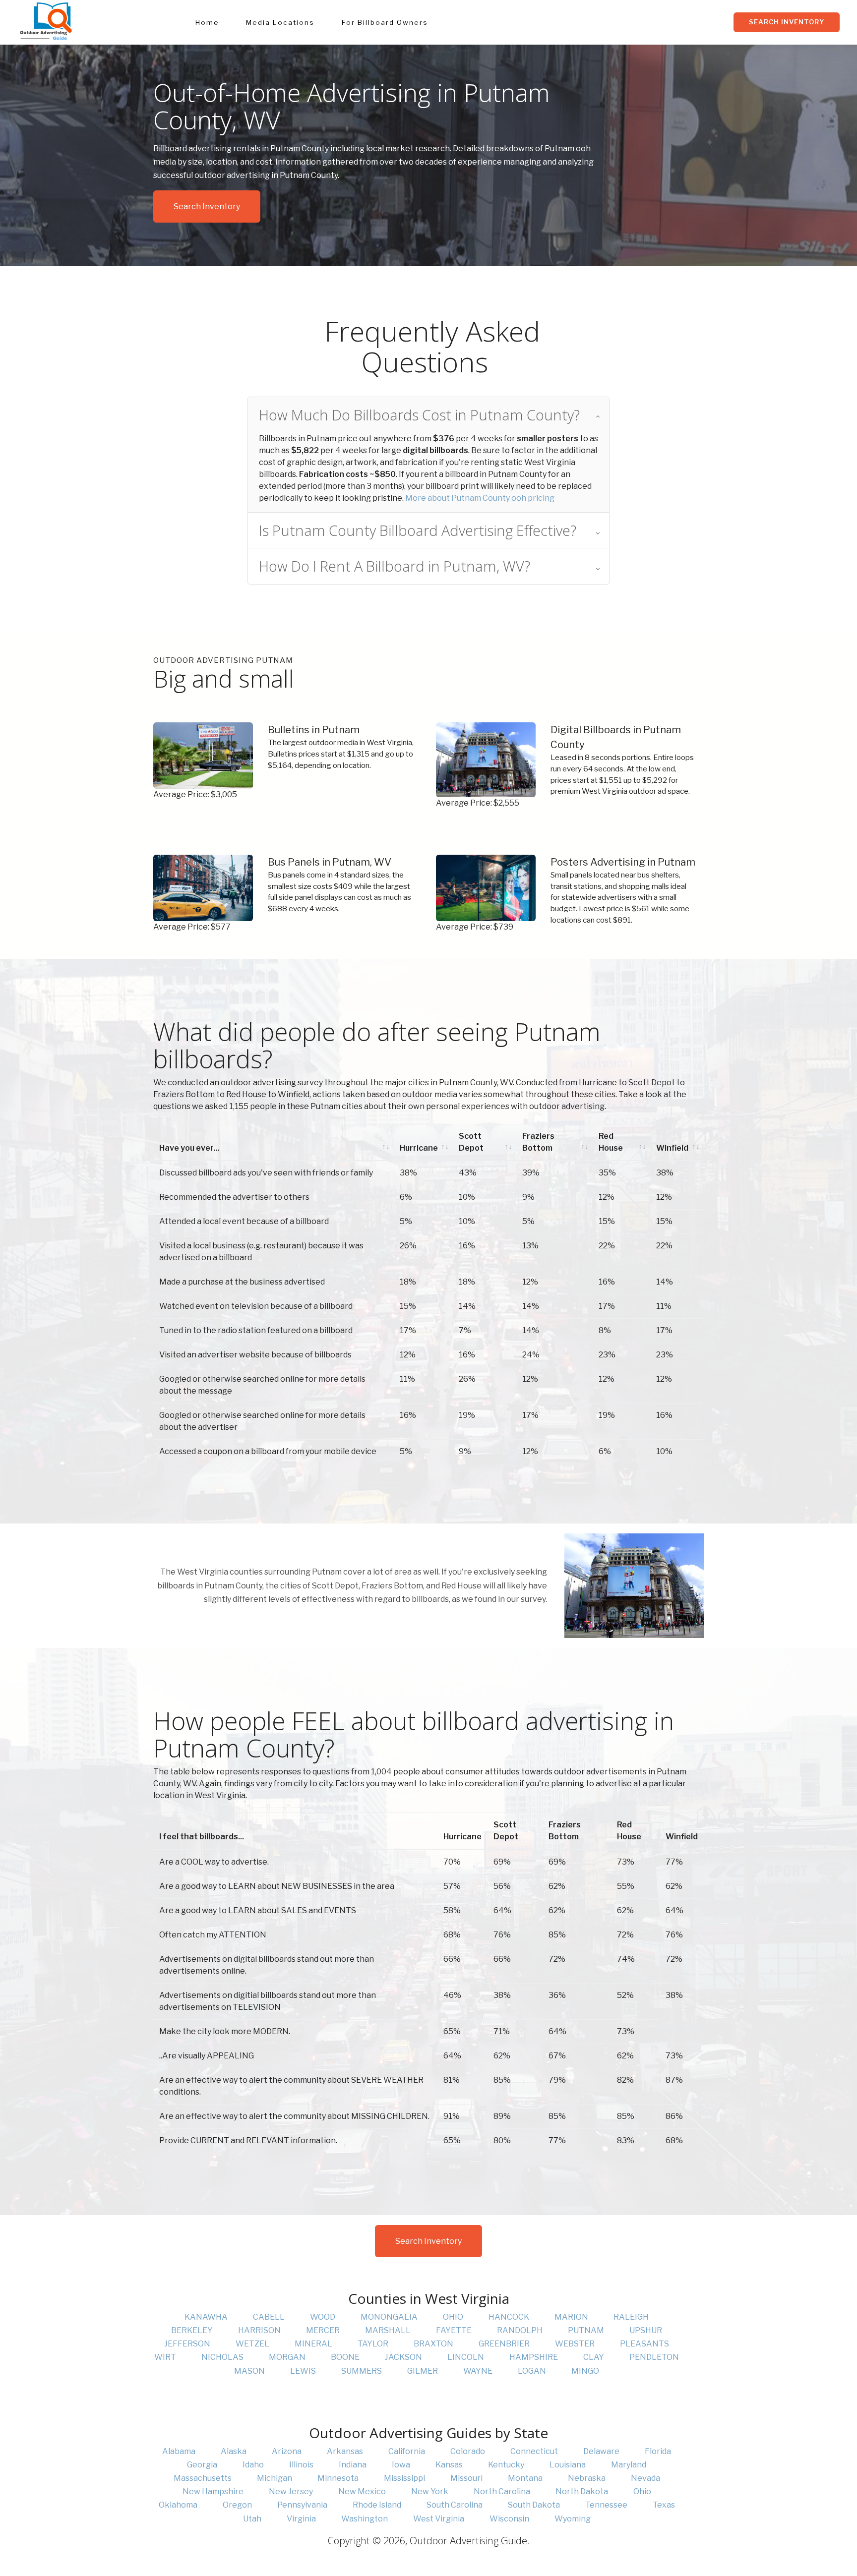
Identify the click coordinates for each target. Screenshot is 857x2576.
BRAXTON (433, 2344)
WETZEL (252, 2344)
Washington (365, 2519)
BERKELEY (192, 2330)
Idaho (253, 2465)
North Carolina (502, 2491)
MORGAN (287, 2357)
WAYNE (478, 2371)
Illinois (301, 2465)
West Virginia (439, 2519)
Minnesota (338, 2478)
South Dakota (534, 2505)
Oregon (237, 2505)
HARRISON (259, 2330)
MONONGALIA (389, 2317)
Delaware (601, 2451)
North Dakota (582, 2491)
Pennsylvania (302, 2505)
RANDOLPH (520, 2330)
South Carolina (455, 2505)
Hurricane (419, 1148)
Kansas (449, 2465)
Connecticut (534, 2451)
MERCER (323, 2330)
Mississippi (404, 2478)
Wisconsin (509, 2519)
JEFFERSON (187, 2344)
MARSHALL (388, 2330)
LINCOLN (466, 2357)
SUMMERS (362, 2371)
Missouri (466, 2478)
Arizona (287, 2451)
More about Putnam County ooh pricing (480, 498)
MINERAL (313, 2344)
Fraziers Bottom (538, 1142)
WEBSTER (575, 2344)
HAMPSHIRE (534, 2357)
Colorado (468, 2451)
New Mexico (362, 2491)
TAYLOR (373, 2344)
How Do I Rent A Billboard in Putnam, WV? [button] (395, 566)
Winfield (672, 1148)
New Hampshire (213, 2491)
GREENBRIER (504, 2344)
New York (430, 2491)
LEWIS (303, 2371)
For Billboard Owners (385, 22)
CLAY (594, 2357)
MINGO (585, 2371)
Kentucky (506, 2465)
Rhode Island (377, 2505)
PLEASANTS (644, 2344)
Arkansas (345, 2451)
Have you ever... (189, 1148)
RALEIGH (631, 2317)
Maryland (629, 2465)
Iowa (401, 2465)
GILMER (423, 2371)
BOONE (345, 2357)
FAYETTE (454, 2330)
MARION (571, 2317)
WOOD (323, 2317)
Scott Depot (471, 1142)
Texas (664, 2505)
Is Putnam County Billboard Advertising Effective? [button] (418, 530)
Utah (252, 2519)
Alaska (234, 2451)
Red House (611, 1142)
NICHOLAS (222, 2357)
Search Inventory (787, 22)
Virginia (301, 2519)
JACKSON (403, 2357)
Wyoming (573, 2519)
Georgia (202, 2465)
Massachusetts (203, 2478)
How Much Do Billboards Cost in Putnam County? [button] (419, 415)
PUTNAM (586, 2330)
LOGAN (532, 2371)
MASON (249, 2371)
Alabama (179, 2451)
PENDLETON (654, 2357)
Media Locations (280, 22)
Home (207, 22)
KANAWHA (206, 2317)
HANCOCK (509, 2317)
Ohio (642, 2491)
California (407, 2451)
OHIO (453, 2317)
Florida (658, 2451)
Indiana (353, 2465)
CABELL (269, 2317)
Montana (525, 2478)
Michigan (275, 2478)
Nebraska (587, 2478)
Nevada (645, 2478)
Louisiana (568, 2465)
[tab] (428, 415)
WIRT (165, 2357)
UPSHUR (646, 2330)
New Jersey (291, 2491)
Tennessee (606, 2505)
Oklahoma (178, 2505)
